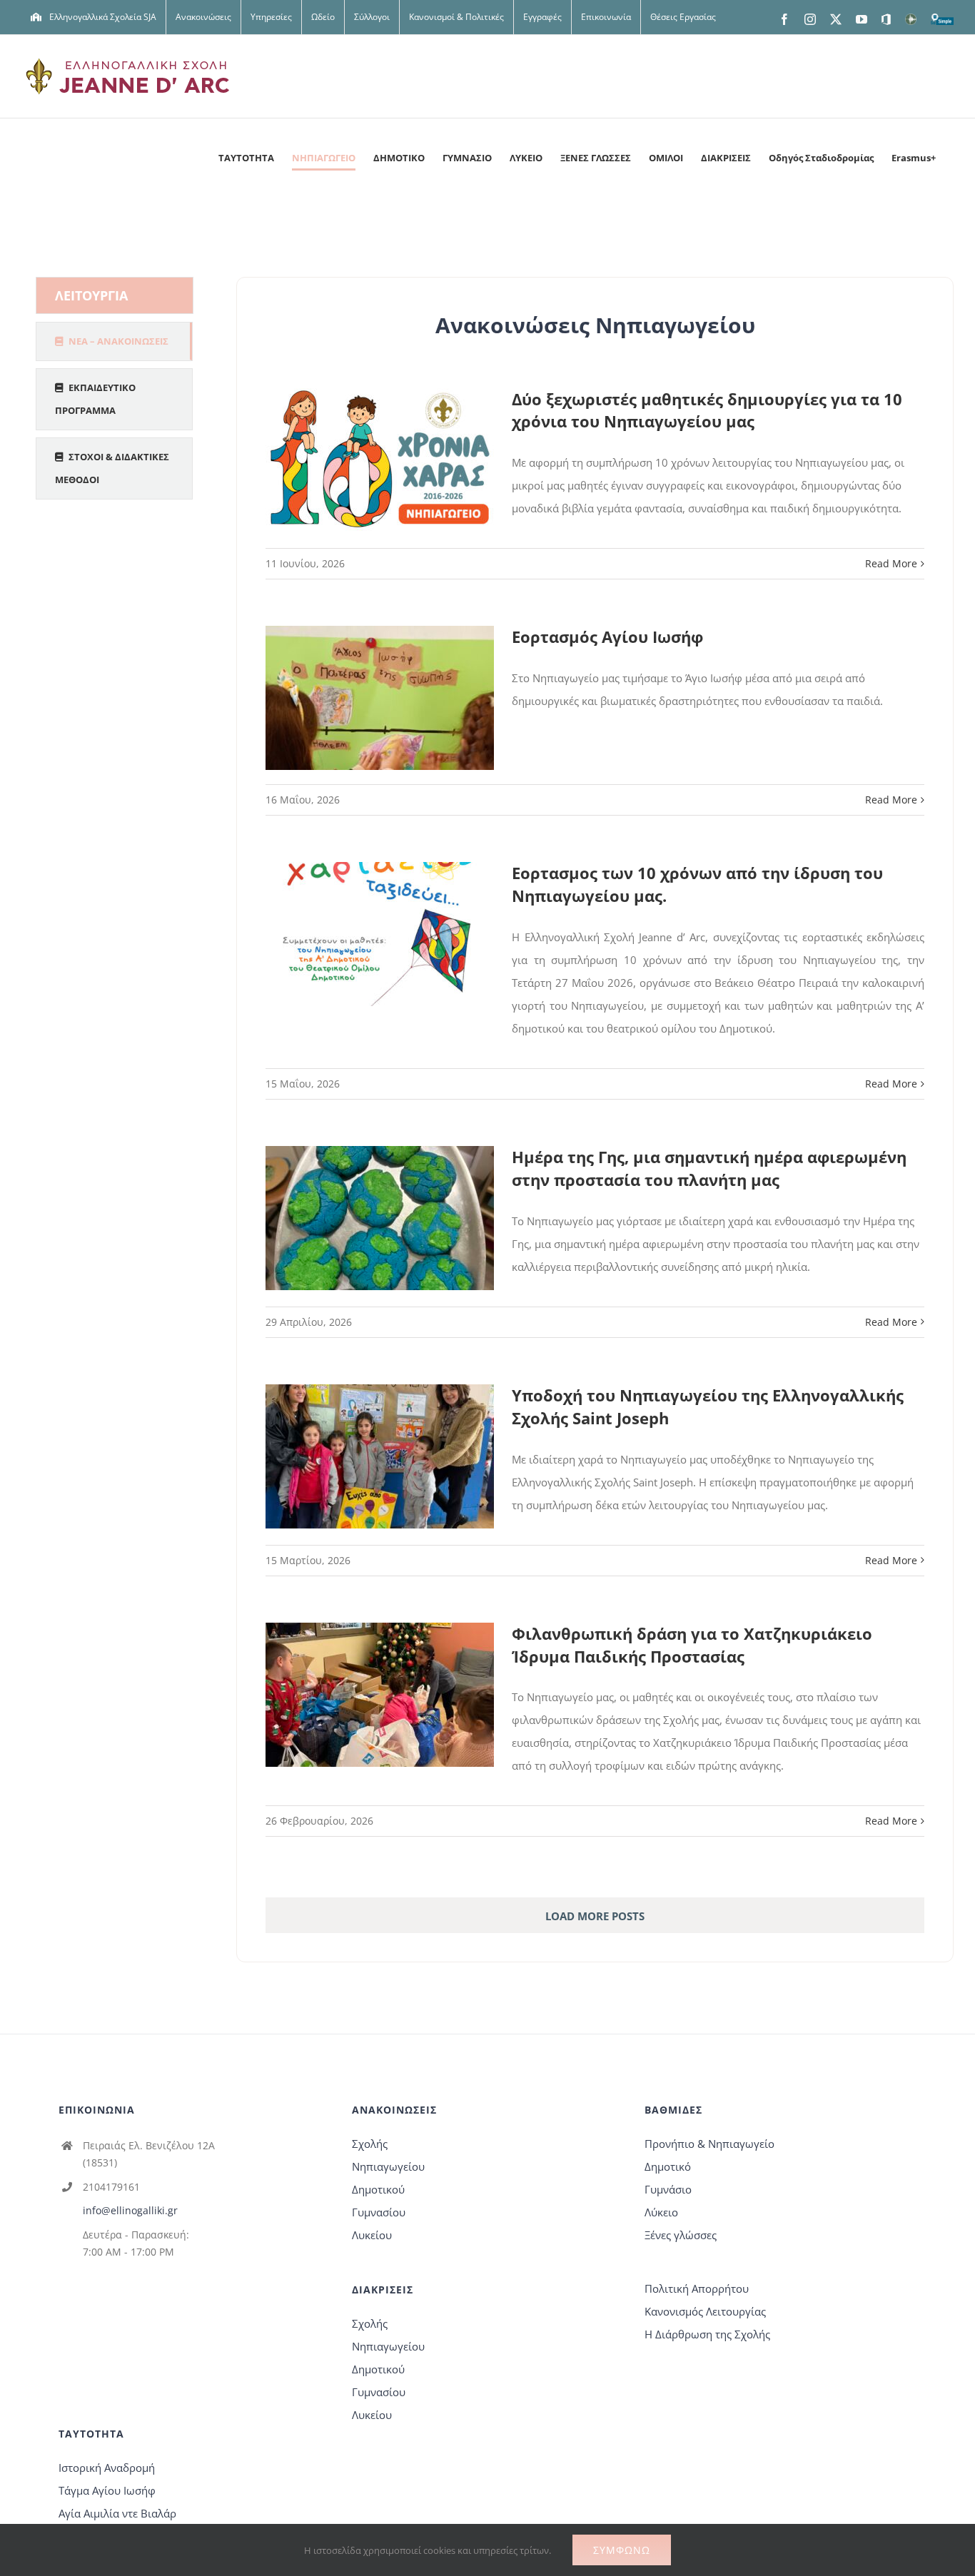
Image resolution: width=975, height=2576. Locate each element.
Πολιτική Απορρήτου (697, 2288)
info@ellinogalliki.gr (130, 2210)
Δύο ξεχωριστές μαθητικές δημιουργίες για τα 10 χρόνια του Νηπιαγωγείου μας (707, 410)
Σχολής (370, 2144)
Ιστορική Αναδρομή (107, 2468)
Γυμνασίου (379, 2212)
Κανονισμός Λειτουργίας (705, 2311)
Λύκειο (661, 2212)
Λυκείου (372, 2235)
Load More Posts (595, 1916)
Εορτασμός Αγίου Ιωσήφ (607, 637)
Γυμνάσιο (668, 2189)
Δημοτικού (378, 2189)
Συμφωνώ (622, 2550)
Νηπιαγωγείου (388, 2166)
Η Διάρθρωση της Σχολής (707, 2334)
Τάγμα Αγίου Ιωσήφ (107, 2490)
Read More (891, 563)
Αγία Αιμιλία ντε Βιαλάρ (117, 2513)
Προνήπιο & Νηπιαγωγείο (709, 2144)
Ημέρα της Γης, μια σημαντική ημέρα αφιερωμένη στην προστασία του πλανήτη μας (709, 1168)
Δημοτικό (668, 2166)
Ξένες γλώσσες (681, 2235)
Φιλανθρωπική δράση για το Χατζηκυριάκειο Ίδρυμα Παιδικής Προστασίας (692, 1645)
